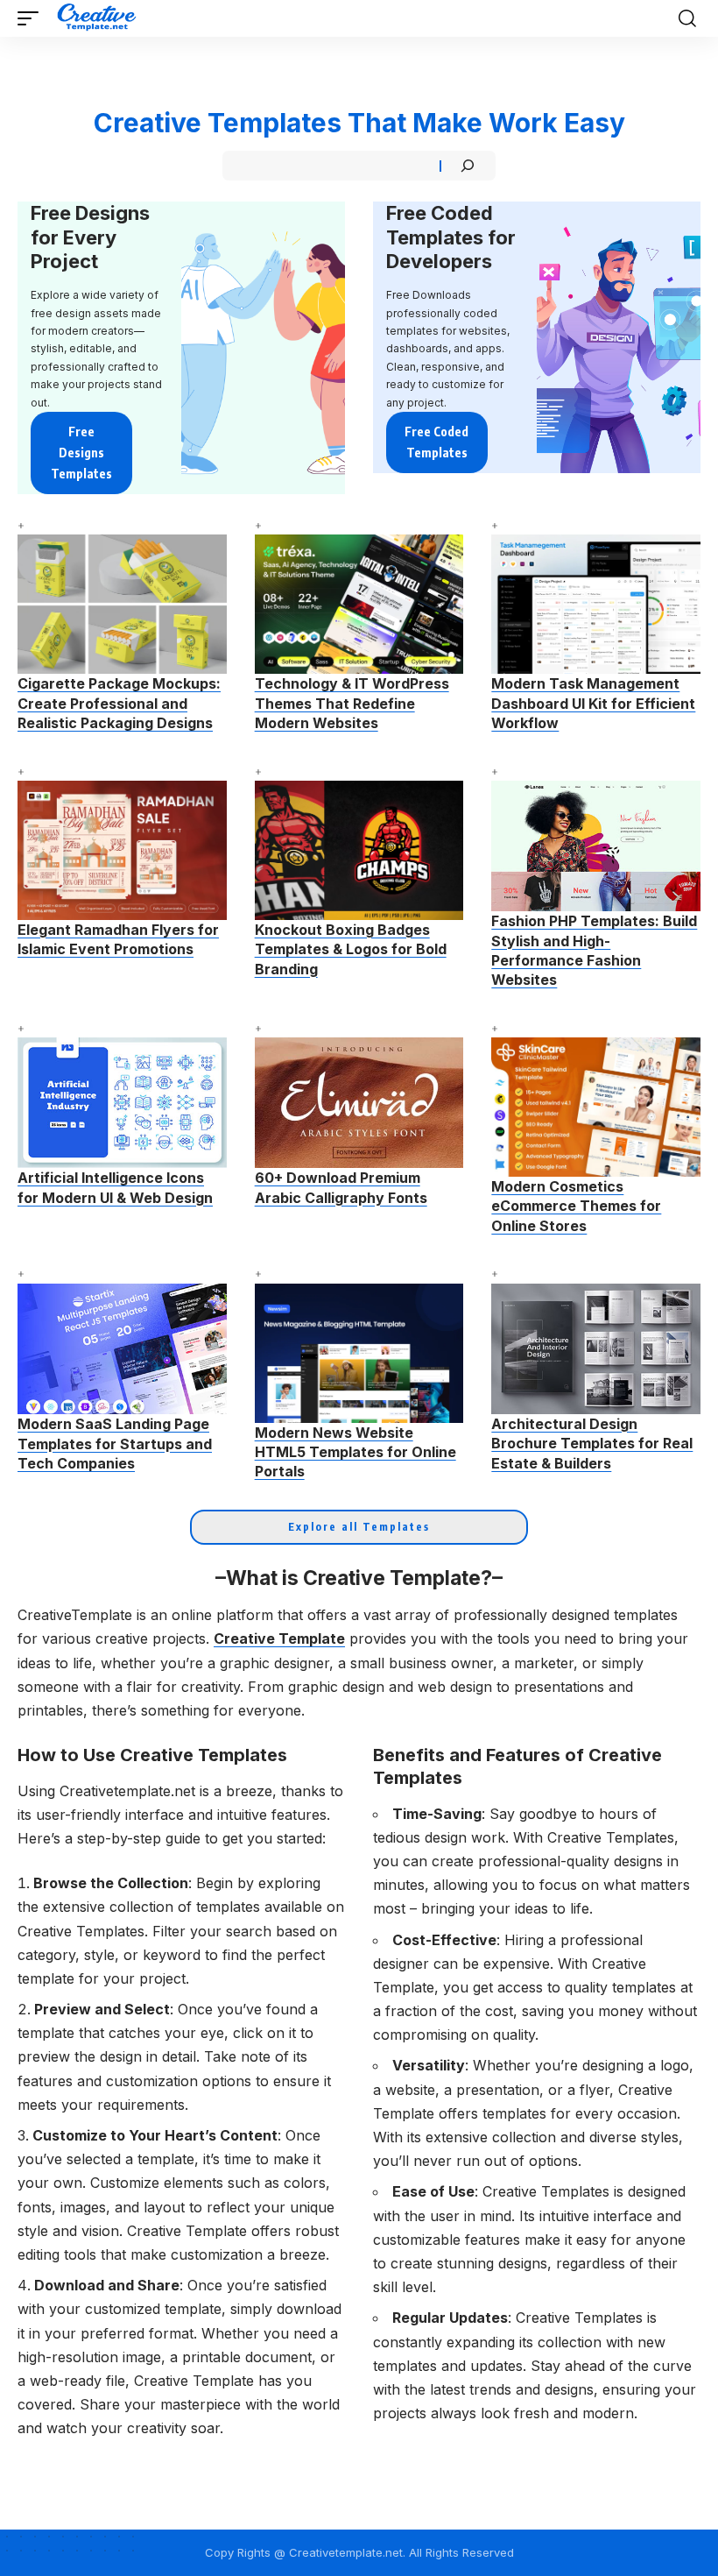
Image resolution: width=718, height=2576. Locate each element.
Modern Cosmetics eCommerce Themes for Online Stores (576, 1206)
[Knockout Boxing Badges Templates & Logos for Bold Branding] (359, 850)
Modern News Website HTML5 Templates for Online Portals (355, 1452)
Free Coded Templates (436, 442)
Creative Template (279, 1638)
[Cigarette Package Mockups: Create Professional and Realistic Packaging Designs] (122, 604)
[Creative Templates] (99, 18)
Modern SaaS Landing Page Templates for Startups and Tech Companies (115, 1444)
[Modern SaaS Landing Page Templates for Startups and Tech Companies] (122, 1349)
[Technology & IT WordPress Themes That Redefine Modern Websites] (359, 604)
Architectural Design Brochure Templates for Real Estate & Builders (592, 1444)
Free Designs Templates (81, 453)
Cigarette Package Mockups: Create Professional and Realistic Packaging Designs (119, 703)
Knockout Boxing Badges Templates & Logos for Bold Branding (351, 949)
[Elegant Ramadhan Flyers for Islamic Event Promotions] (122, 850)
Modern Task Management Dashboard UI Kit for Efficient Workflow (593, 703)
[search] (687, 18)
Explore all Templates (359, 1527)
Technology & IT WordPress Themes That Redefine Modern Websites (352, 703)
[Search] (468, 166)
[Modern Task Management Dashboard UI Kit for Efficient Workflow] (596, 604)
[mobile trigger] (32, 18)
